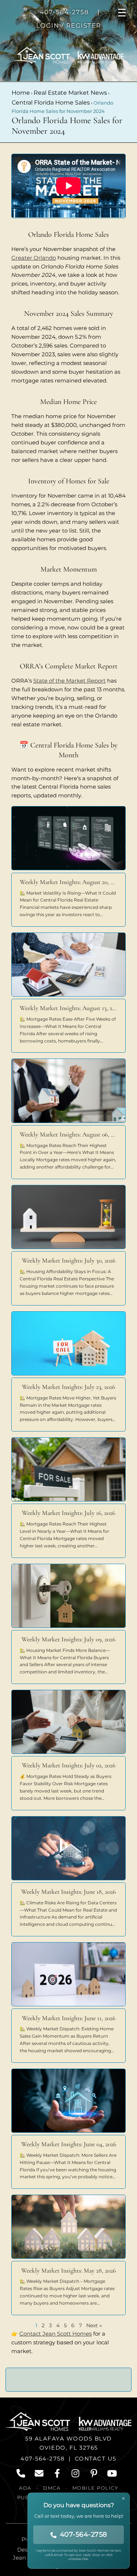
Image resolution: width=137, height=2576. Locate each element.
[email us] (39, 2473)
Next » (94, 2325)
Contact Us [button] (96, 2459)
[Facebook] (58, 2473)
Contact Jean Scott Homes (56, 2334)
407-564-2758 (43, 2459)
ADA (25, 2488)
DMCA (52, 2488)
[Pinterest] (94, 2473)
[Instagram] (76, 2473)
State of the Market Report (69, 681)
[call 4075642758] (21, 2473)
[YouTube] (113, 2473)
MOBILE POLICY (95, 2488)
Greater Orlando (34, 258)
